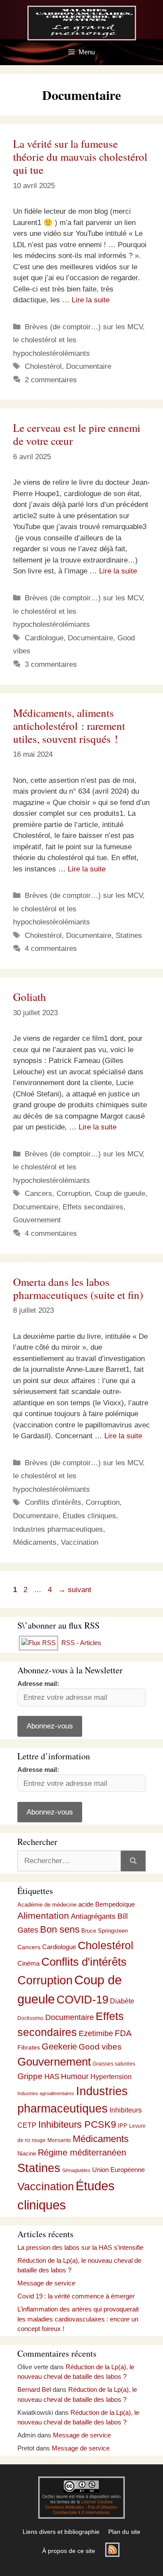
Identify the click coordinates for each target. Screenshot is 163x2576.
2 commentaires (51, 380)
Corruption (73, 1194)
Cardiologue (44, 638)
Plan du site (124, 2532)
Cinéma (28, 1963)
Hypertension (111, 2077)
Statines (129, 935)
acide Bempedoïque (106, 1904)
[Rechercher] (133, 1861)
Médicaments (35, 1542)
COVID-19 (82, 2000)
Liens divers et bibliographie (61, 2532)
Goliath (30, 997)
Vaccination (80, 1542)
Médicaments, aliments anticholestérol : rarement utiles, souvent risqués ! (69, 726)
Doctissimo (30, 2018)
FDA (123, 2033)
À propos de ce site (69, 2551)
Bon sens (60, 1930)
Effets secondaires (93, 1207)
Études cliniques (89, 1516)
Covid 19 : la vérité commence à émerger (76, 2296)
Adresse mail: (38, 1684)
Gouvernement (37, 1220)
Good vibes (100, 2047)
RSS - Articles (80, 1643)
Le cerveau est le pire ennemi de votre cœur (77, 434)
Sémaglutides (76, 2170)
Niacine (27, 2154)
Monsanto (59, 2140)
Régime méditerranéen (82, 2152)
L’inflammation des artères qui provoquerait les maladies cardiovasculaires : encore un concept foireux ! (78, 2319)
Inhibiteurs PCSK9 (77, 2124)
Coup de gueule (120, 1194)
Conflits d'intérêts (53, 1502)
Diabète (122, 2001)
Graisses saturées (114, 2064)
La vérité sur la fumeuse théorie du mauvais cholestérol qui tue (80, 157)
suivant (75, 1590)
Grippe (30, 2076)
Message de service (46, 2283)
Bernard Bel (34, 2389)
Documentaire (89, 366)
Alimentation (43, 1915)
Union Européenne (118, 2170)
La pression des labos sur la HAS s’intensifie (80, 2247)
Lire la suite (91, 300)
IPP (123, 2126)
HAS (52, 2076)
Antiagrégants (93, 1916)
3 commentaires (51, 664)
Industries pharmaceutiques (58, 1529)
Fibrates (29, 2047)
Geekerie (59, 2046)
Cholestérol (43, 366)
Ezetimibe (96, 2033)
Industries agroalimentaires (46, 2093)
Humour (75, 2076)
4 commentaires (51, 949)
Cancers (38, 1194)
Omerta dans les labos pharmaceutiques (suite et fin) (78, 1288)
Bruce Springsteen (105, 1931)
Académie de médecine (47, 1905)
